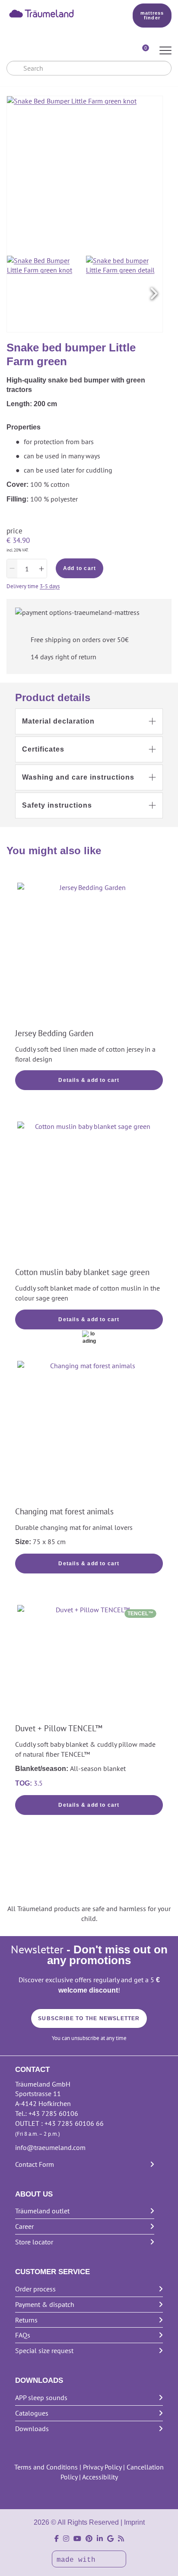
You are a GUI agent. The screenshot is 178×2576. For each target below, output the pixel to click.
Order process (35, 2289)
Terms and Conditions (46, 2467)
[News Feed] (121, 2539)
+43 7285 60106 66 (74, 2123)
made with (78, 2560)
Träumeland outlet (42, 2211)
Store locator (34, 2242)
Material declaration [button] (58, 721)
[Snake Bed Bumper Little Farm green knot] (45, 294)
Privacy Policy (102, 2467)
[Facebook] (57, 2539)
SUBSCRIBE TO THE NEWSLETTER (89, 2018)
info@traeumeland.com (50, 2147)
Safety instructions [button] (57, 805)
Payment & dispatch (45, 2304)
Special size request (44, 2350)
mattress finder (152, 15)
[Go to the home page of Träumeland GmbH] (58, 13)
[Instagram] (66, 2539)
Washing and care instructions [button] (78, 777)
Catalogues (32, 2413)
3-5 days (50, 586)
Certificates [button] (43, 749)
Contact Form (35, 2164)
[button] (154, 294)
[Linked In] (100, 2539)
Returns (26, 2320)
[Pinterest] (89, 2539)
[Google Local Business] (110, 2539)
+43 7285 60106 (53, 2113)
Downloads (32, 2429)
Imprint (134, 2522)
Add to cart (79, 568)
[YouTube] (77, 2539)
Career (24, 2226)
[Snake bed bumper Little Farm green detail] (124, 294)
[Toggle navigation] (165, 51)
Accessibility (100, 2477)
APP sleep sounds (41, 2397)
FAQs (23, 2335)
